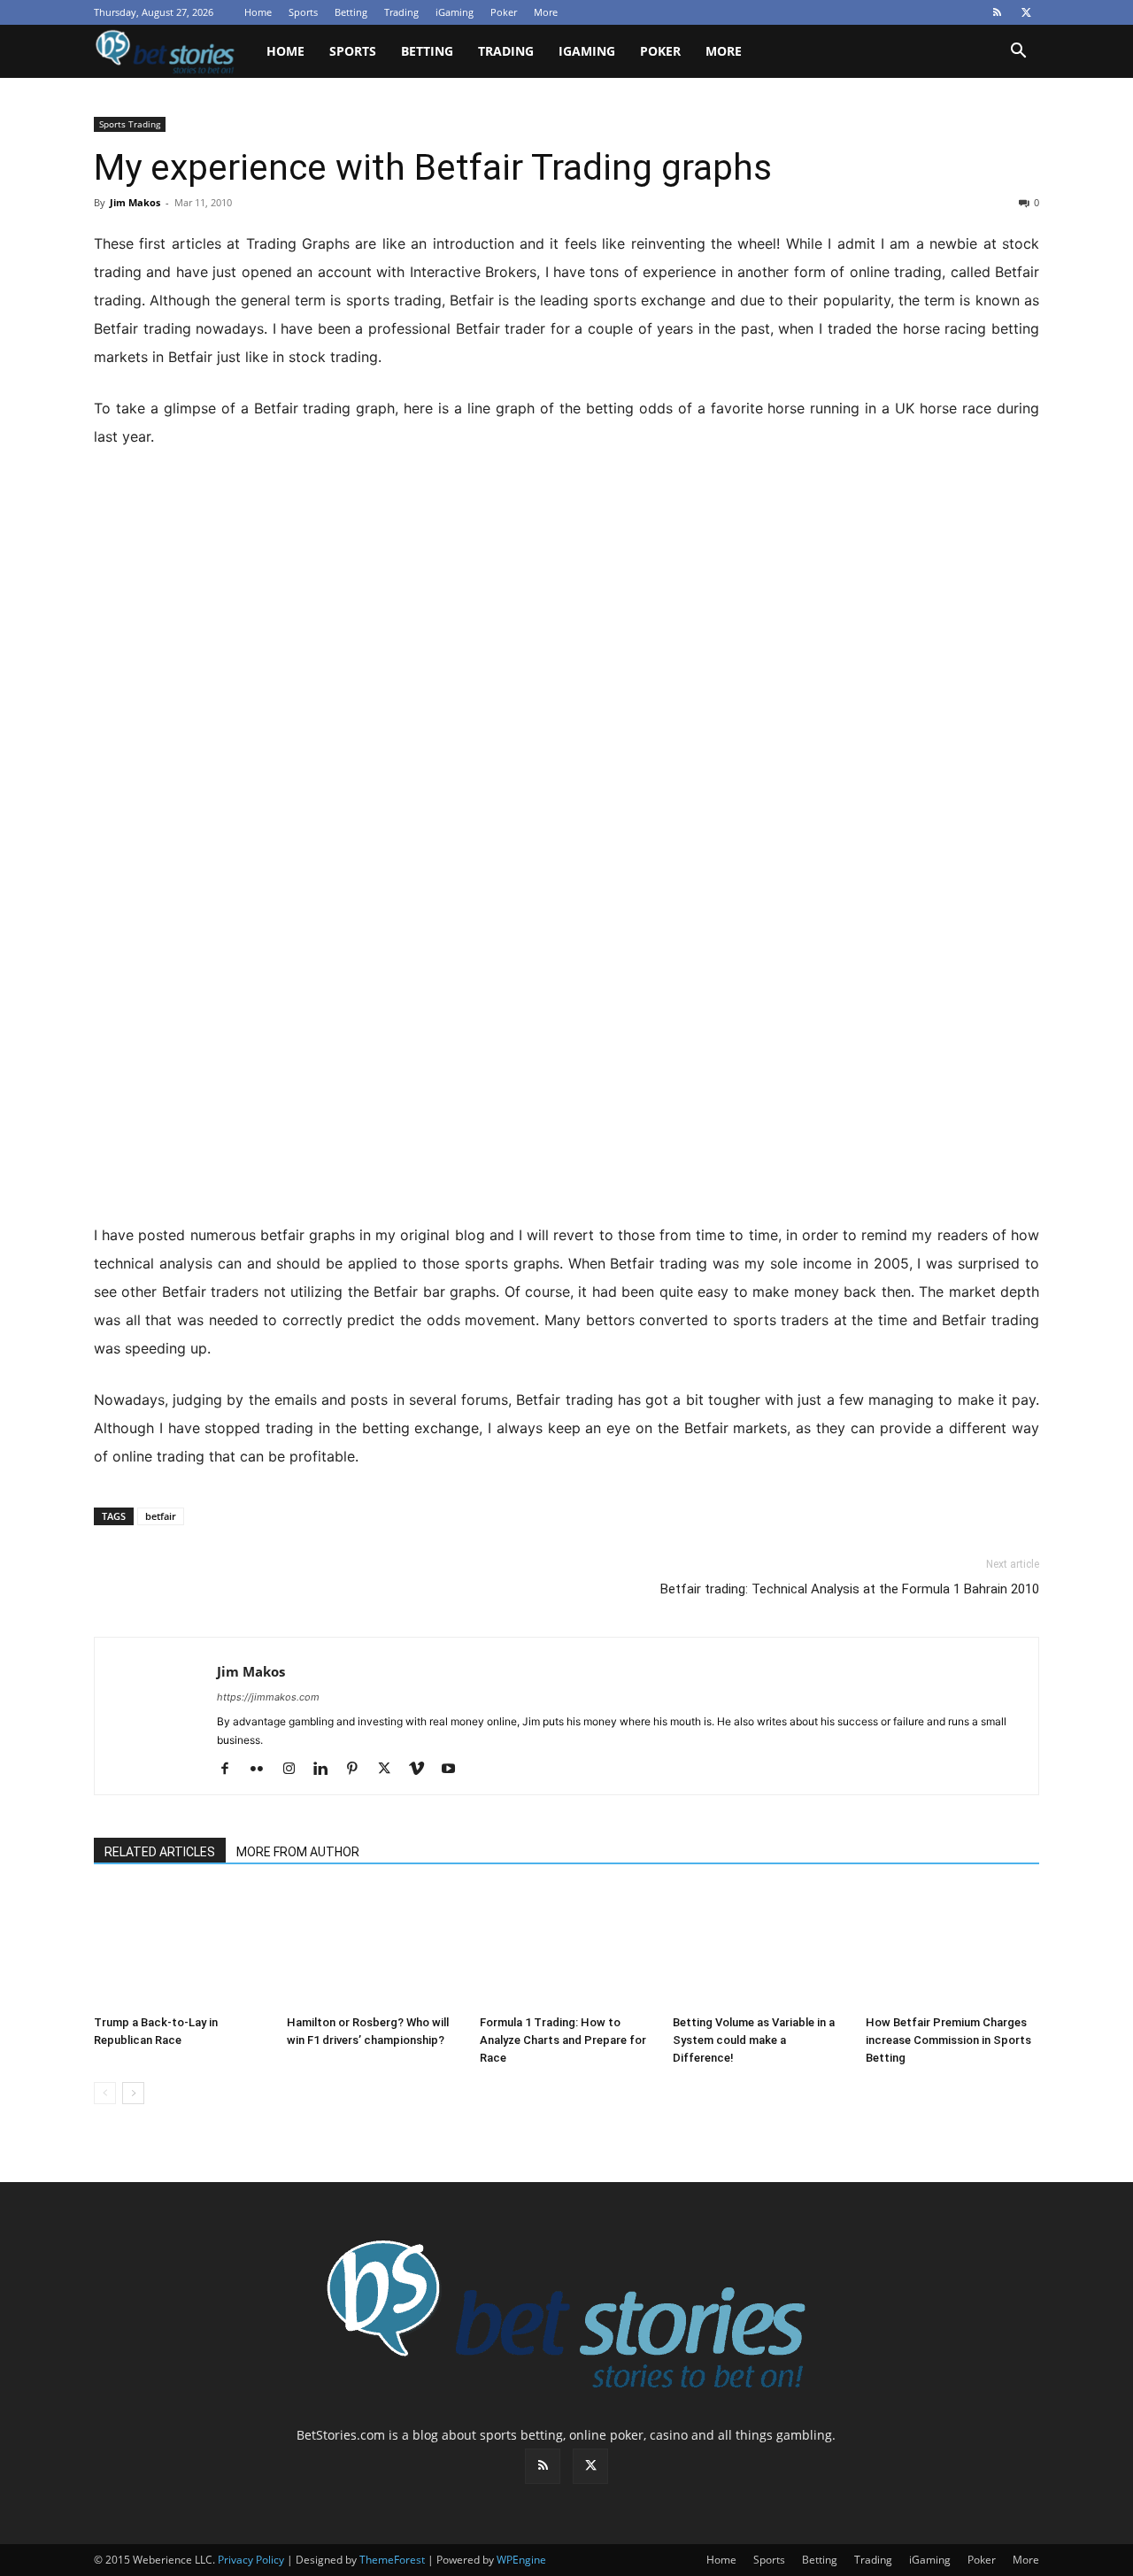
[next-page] (133, 2093)
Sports (303, 12)
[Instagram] (295, 1770)
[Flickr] (263, 1770)
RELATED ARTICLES (160, 1852)
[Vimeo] (423, 1770)
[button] (1018, 53)
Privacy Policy (251, 2560)
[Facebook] (231, 1770)
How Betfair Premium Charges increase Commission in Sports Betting (948, 2040)
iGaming (455, 12)
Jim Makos (135, 202)
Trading (401, 12)
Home (258, 12)
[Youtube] (455, 1770)
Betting (351, 12)
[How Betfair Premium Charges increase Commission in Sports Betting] (952, 1948)
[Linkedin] (327, 1770)
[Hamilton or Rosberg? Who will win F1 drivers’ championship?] (374, 1948)
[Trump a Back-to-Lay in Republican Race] (181, 1948)
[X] (1026, 12)
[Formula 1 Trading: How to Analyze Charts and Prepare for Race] (566, 1948)
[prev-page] (105, 2093)
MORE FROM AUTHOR (298, 1852)
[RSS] (997, 12)
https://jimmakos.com (268, 1697)
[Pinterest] (359, 1770)
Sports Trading (130, 124)
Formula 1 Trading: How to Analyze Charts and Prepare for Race (563, 2040)
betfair (161, 1516)
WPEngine (521, 2560)
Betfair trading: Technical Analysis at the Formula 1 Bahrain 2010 (850, 1589)
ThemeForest (392, 2560)
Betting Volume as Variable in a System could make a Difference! (754, 2040)
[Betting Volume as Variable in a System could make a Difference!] (759, 1948)
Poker (504, 12)
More (546, 12)
